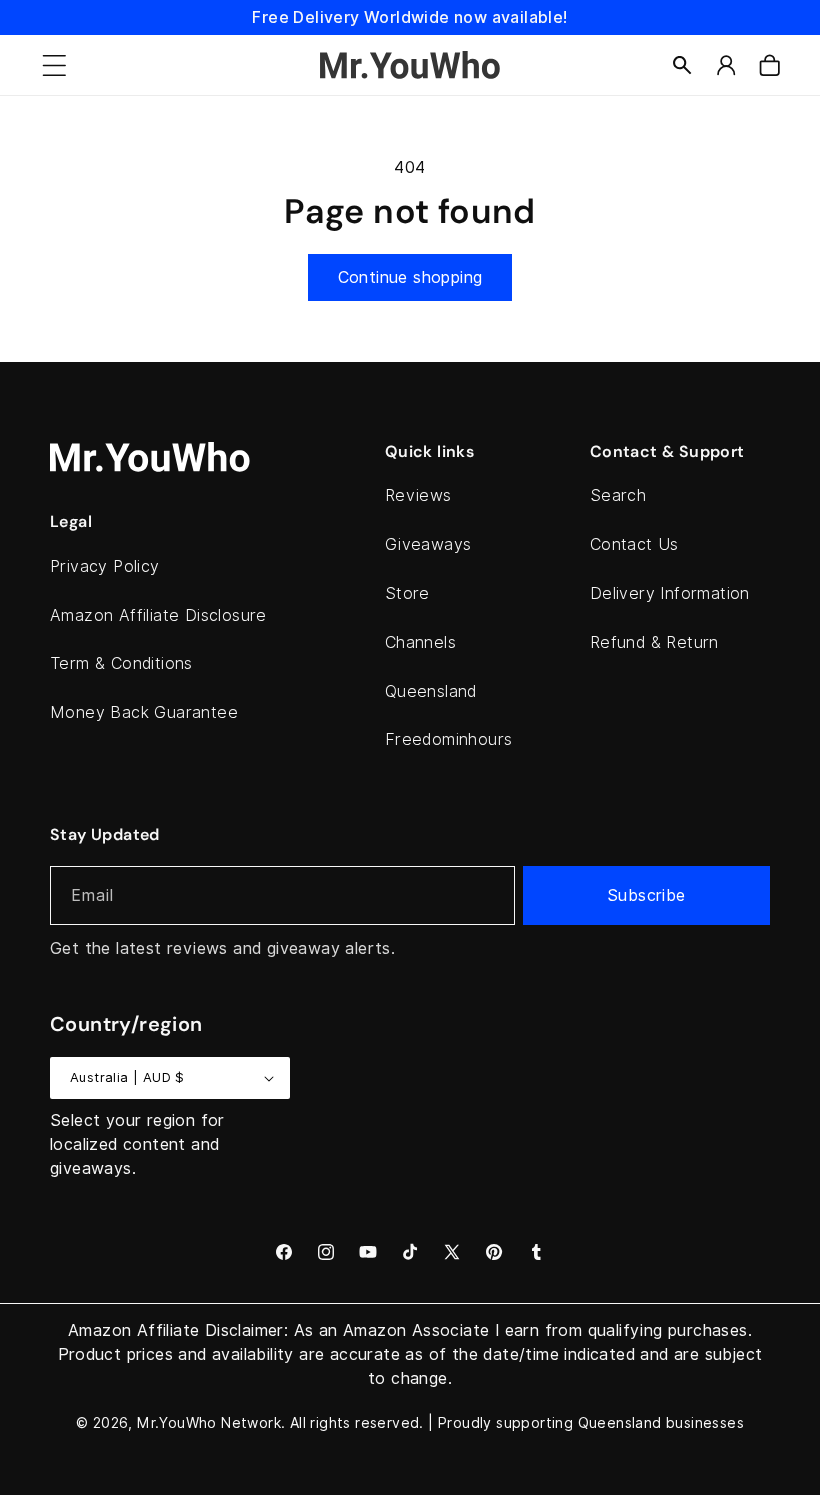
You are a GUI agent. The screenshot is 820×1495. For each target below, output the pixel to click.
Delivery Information (670, 593)
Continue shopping (410, 277)
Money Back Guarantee (144, 712)
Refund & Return (654, 642)
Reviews (418, 495)
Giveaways (428, 544)
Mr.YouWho (177, 1423)
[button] (54, 65)
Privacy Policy (105, 566)
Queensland (431, 691)
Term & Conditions (121, 663)
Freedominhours (449, 739)
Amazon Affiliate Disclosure (158, 615)
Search (618, 495)
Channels (420, 642)
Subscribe (646, 895)
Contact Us (634, 544)
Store (407, 593)
